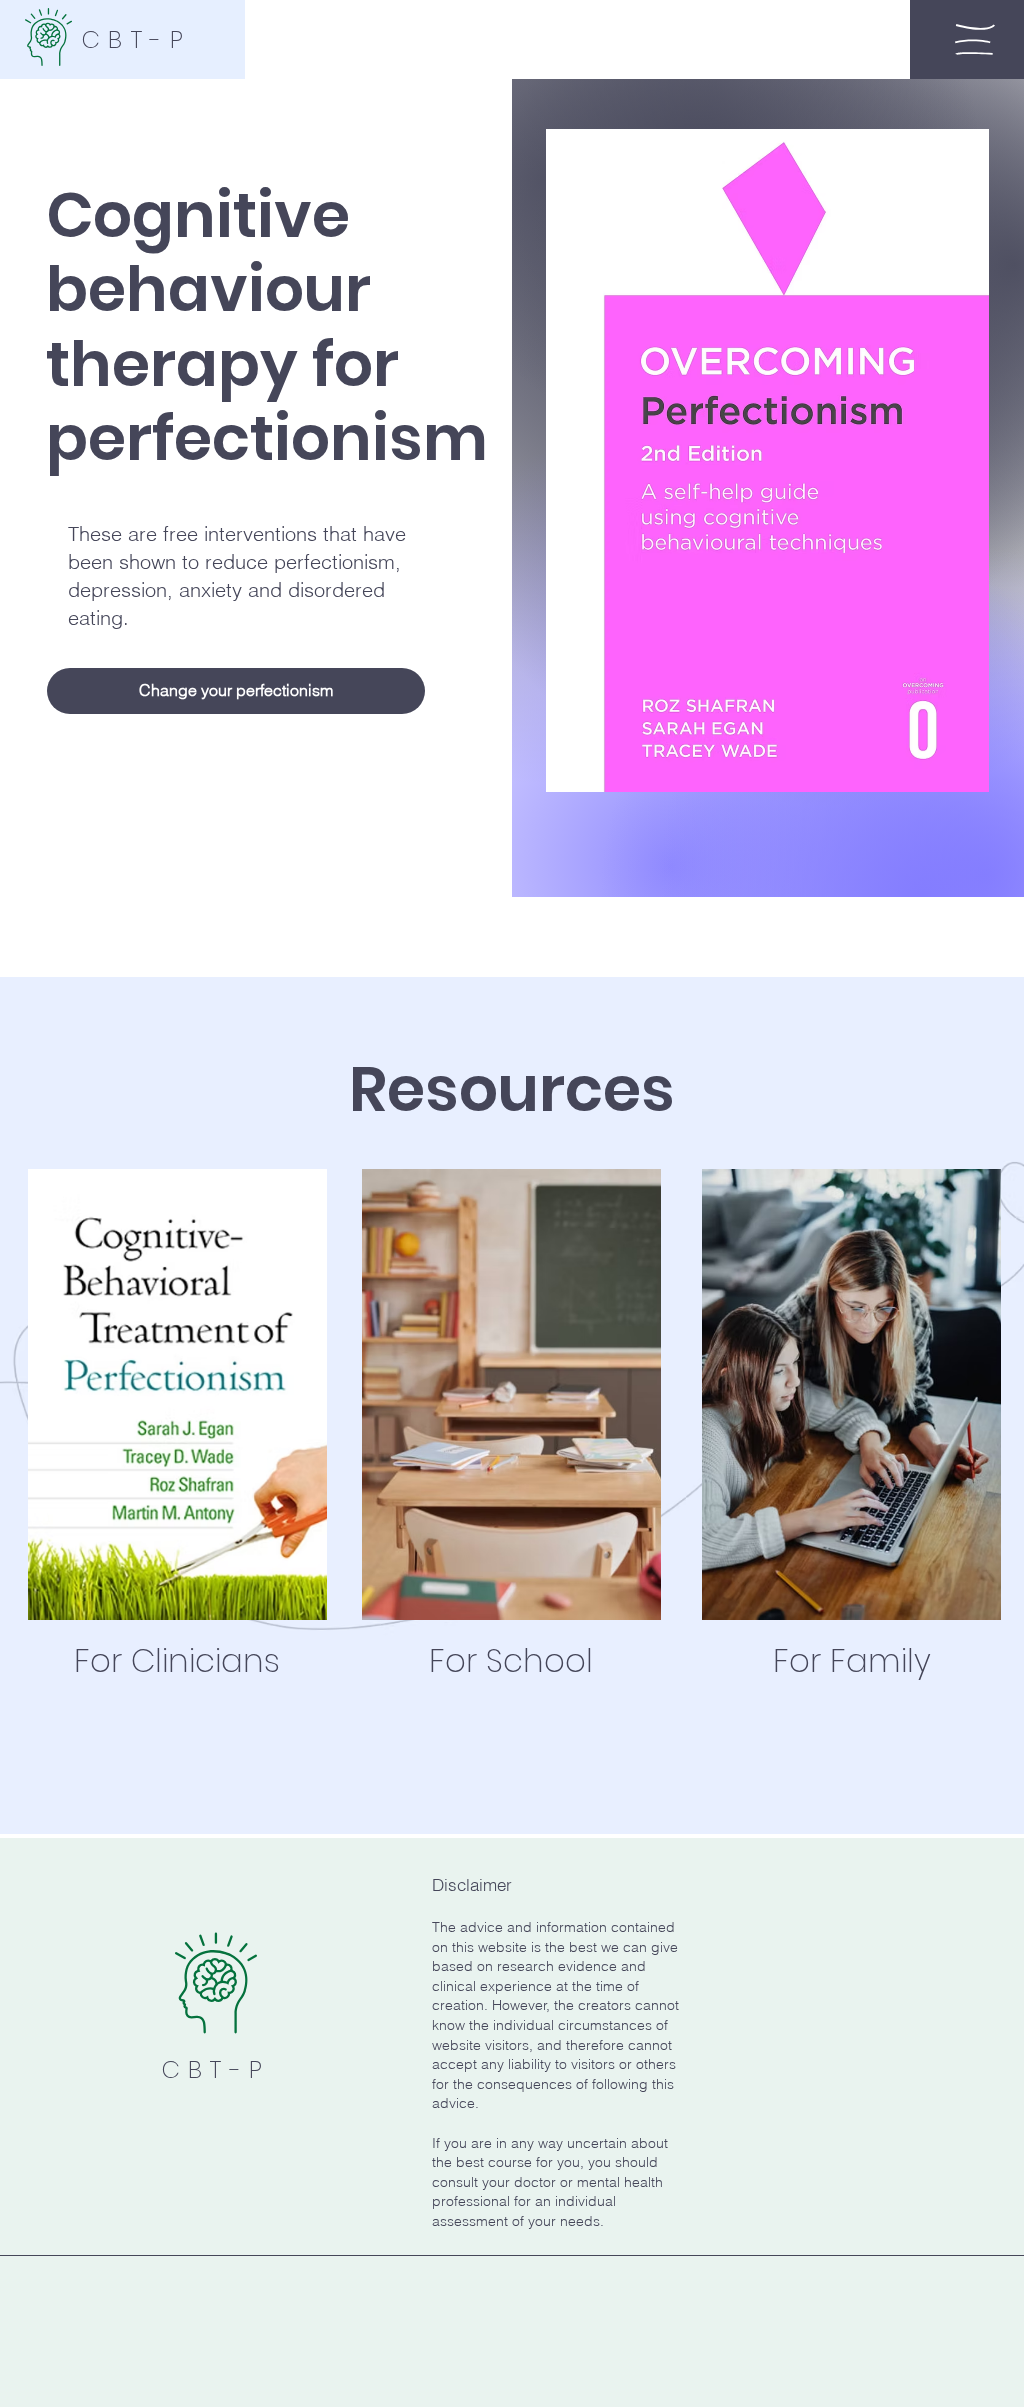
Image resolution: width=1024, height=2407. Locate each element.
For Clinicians (177, 1660)
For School (511, 1660)
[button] (975, 39)
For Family (852, 1660)
